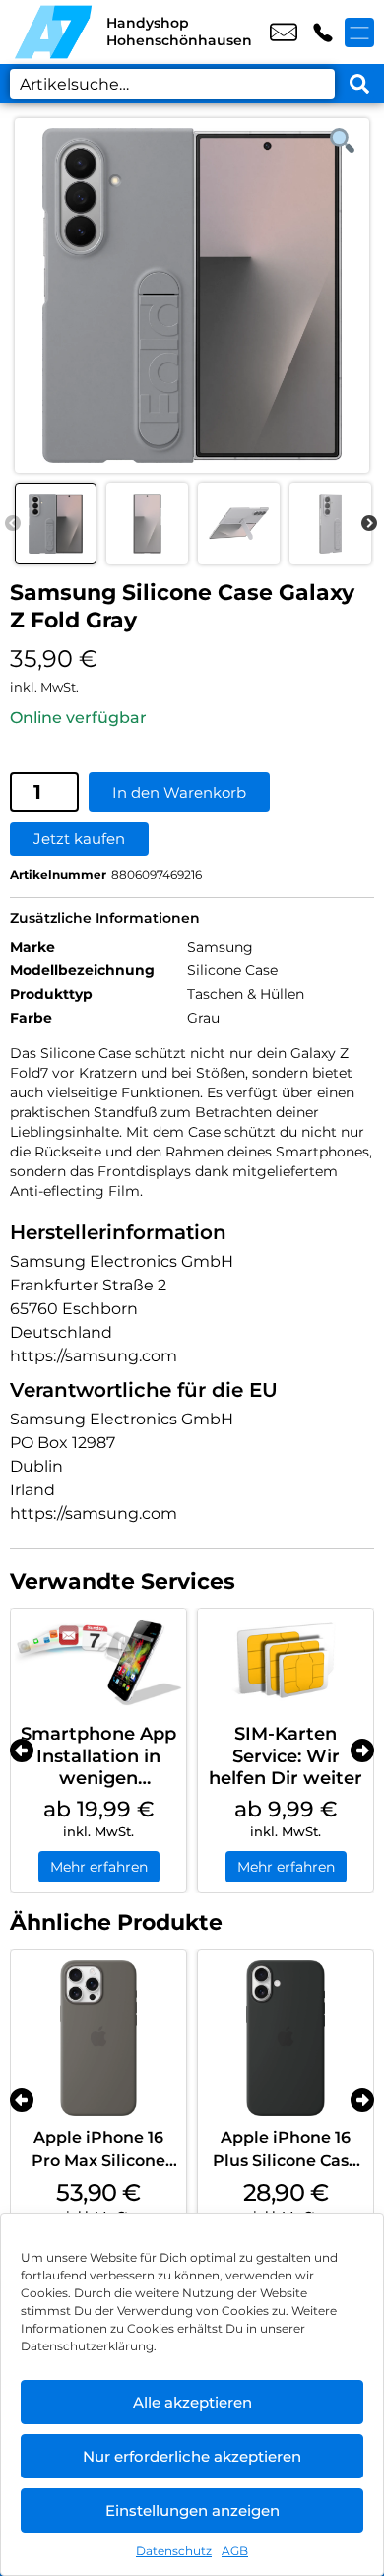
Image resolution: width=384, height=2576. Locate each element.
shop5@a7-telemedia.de (284, 33)
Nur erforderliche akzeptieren (192, 2456)
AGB (235, 2551)
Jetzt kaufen (79, 839)
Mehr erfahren (99, 1867)
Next (369, 524)
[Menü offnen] (359, 33)
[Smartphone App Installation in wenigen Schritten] (98, 1661)
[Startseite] (53, 32)
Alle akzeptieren (192, 2402)
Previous (13, 524)
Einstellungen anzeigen (192, 2510)
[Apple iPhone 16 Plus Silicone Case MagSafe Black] (286, 2038)
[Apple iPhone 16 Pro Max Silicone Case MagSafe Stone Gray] (98, 2038)
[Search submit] (359, 84)
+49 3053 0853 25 (323, 33)
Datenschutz (174, 2551)
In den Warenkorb (179, 793)
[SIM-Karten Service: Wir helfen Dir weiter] (286, 1661)
